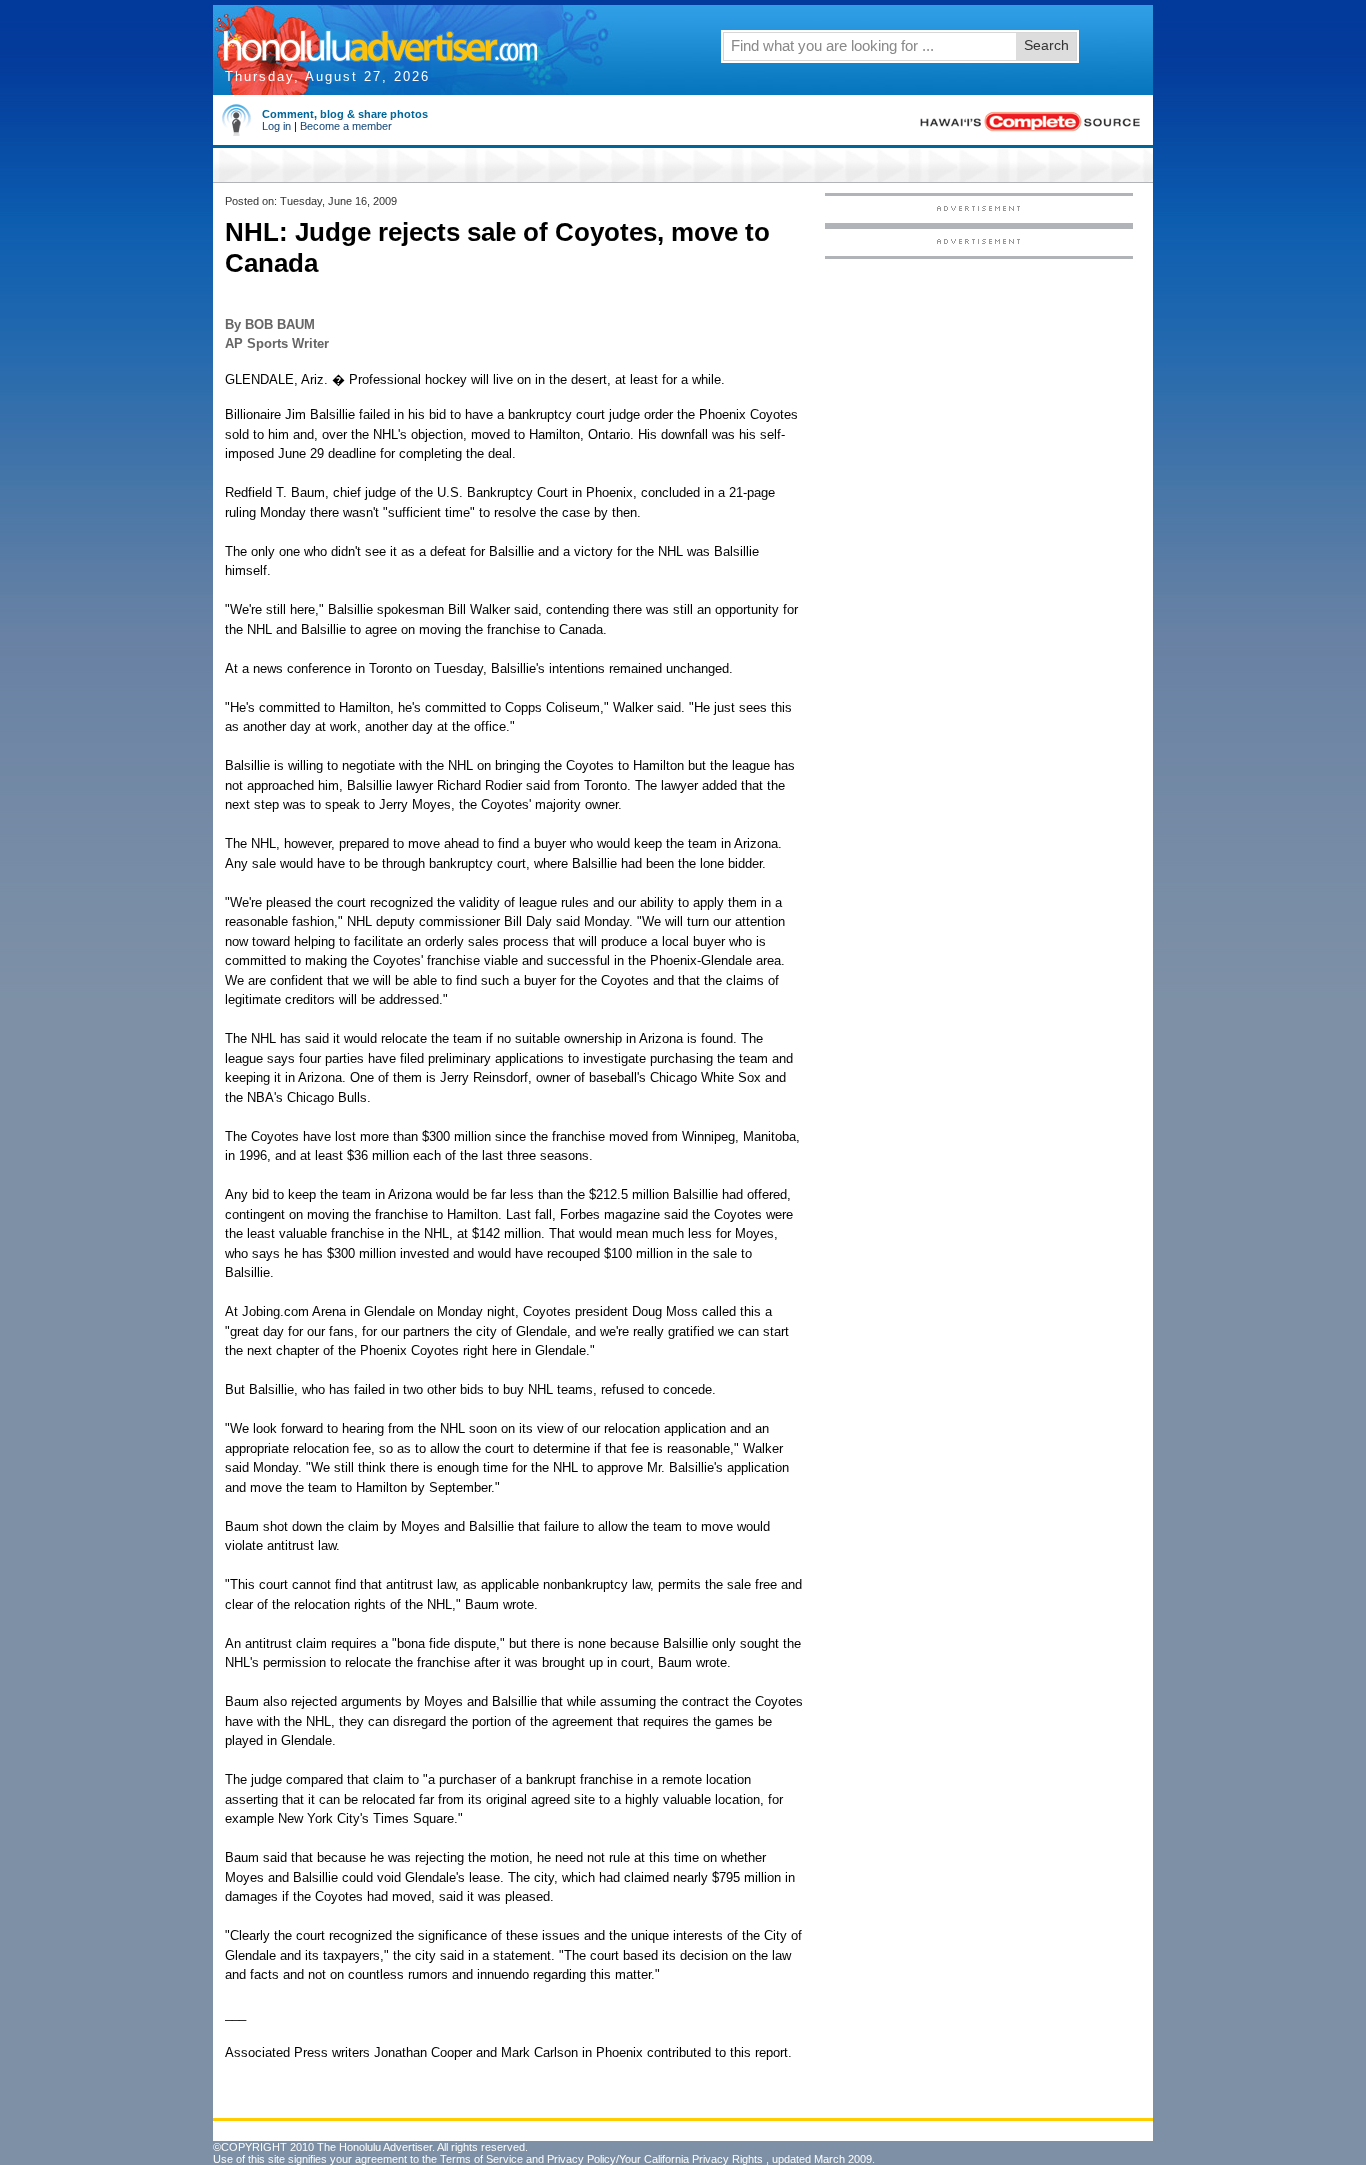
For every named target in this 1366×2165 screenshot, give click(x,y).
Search (1046, 45)
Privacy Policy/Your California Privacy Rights (655, 2159)
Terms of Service (481, 2159)
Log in (276, 126)
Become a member (346, 126)
